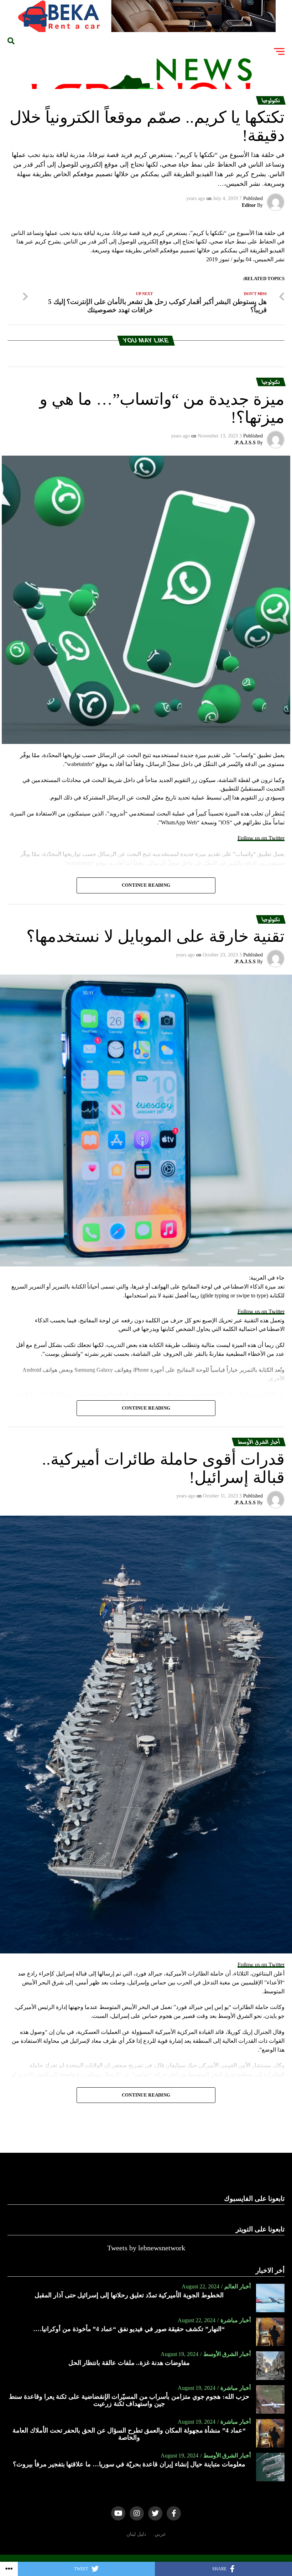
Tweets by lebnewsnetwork (146, 2248)
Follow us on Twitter (261, 838)
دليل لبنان (136, 2534)
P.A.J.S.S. (245, 443)
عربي (160, 2534)
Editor (249, 205)
